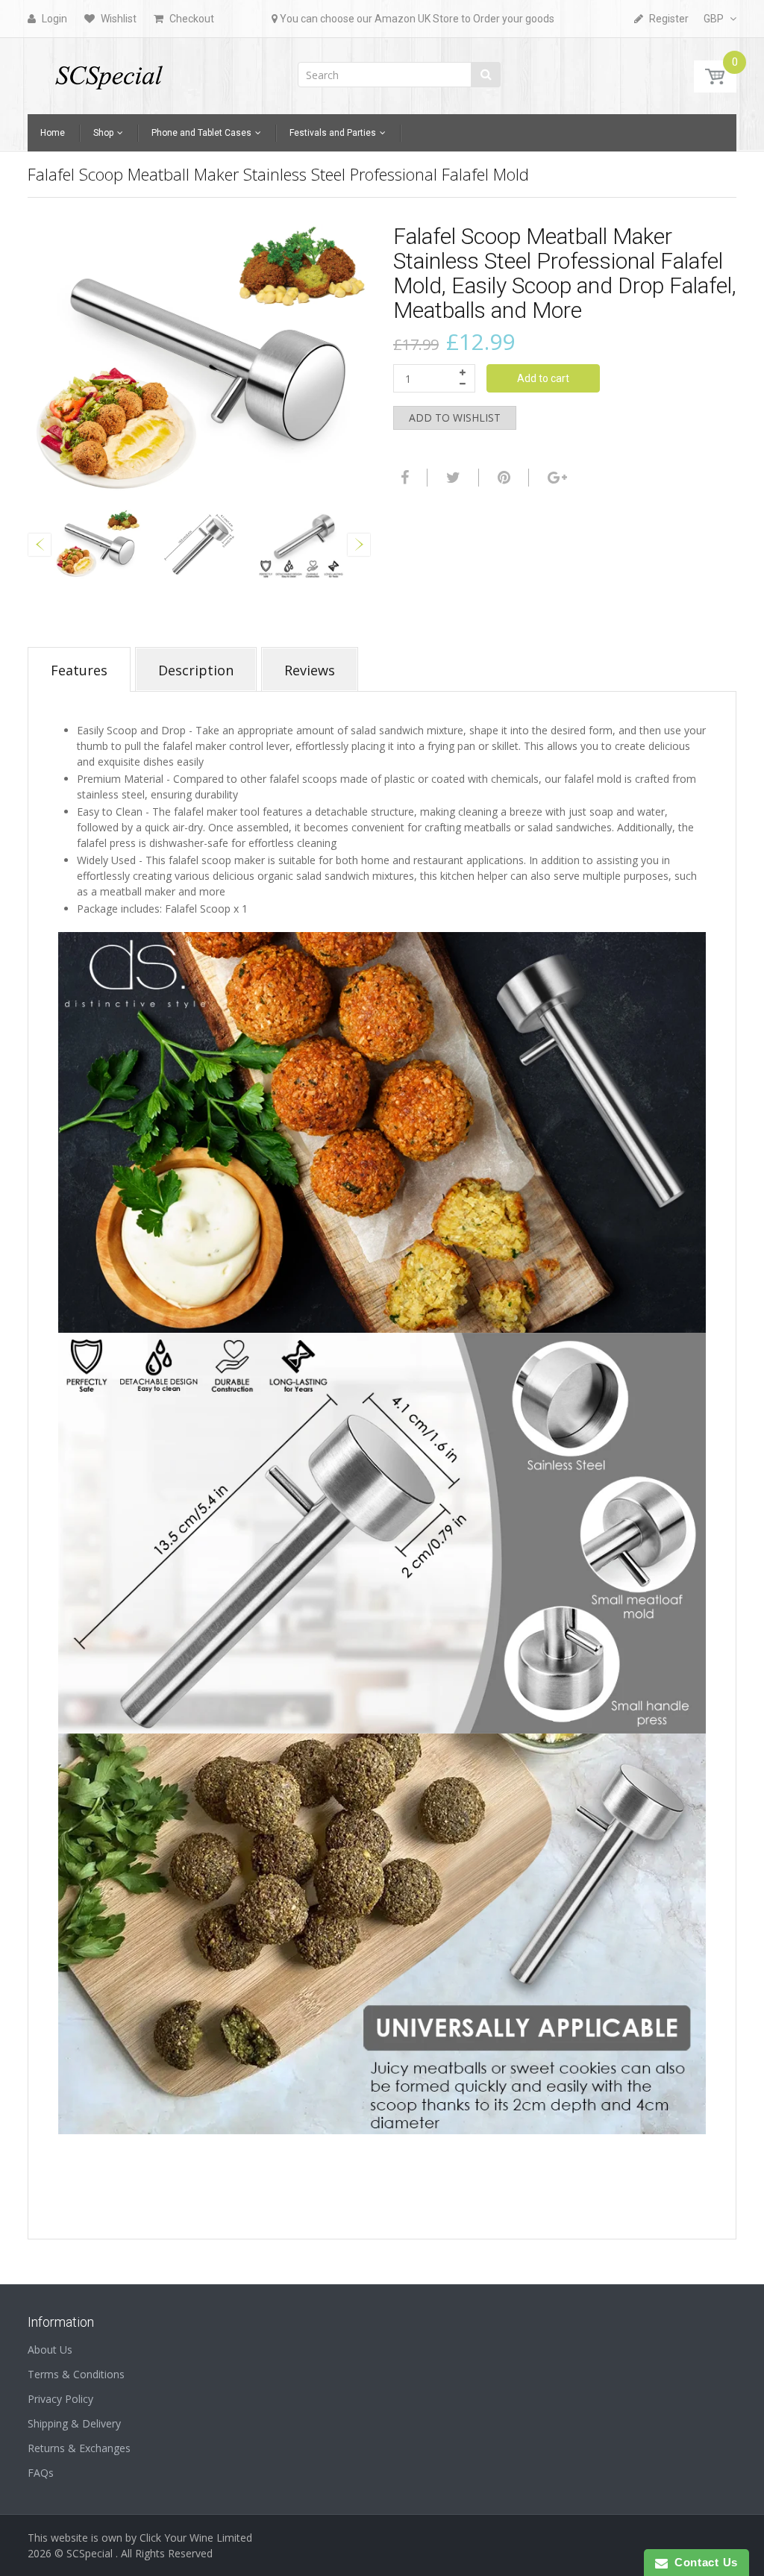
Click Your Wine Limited (196, 2538)
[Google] (555, 478)
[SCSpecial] (108, 71)
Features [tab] (79, 670)
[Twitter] (451, 478)
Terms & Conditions (76, 2374)
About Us (50, 2350)
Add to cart (543, 378)
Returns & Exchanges (79, 2448)
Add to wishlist (455, 418)
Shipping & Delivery (74, 2423)
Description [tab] (196, 670)
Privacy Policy (60, 2399)
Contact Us (703, 2562)
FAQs (41, 2473)
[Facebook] (403, 478)
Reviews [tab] (310, 670)
